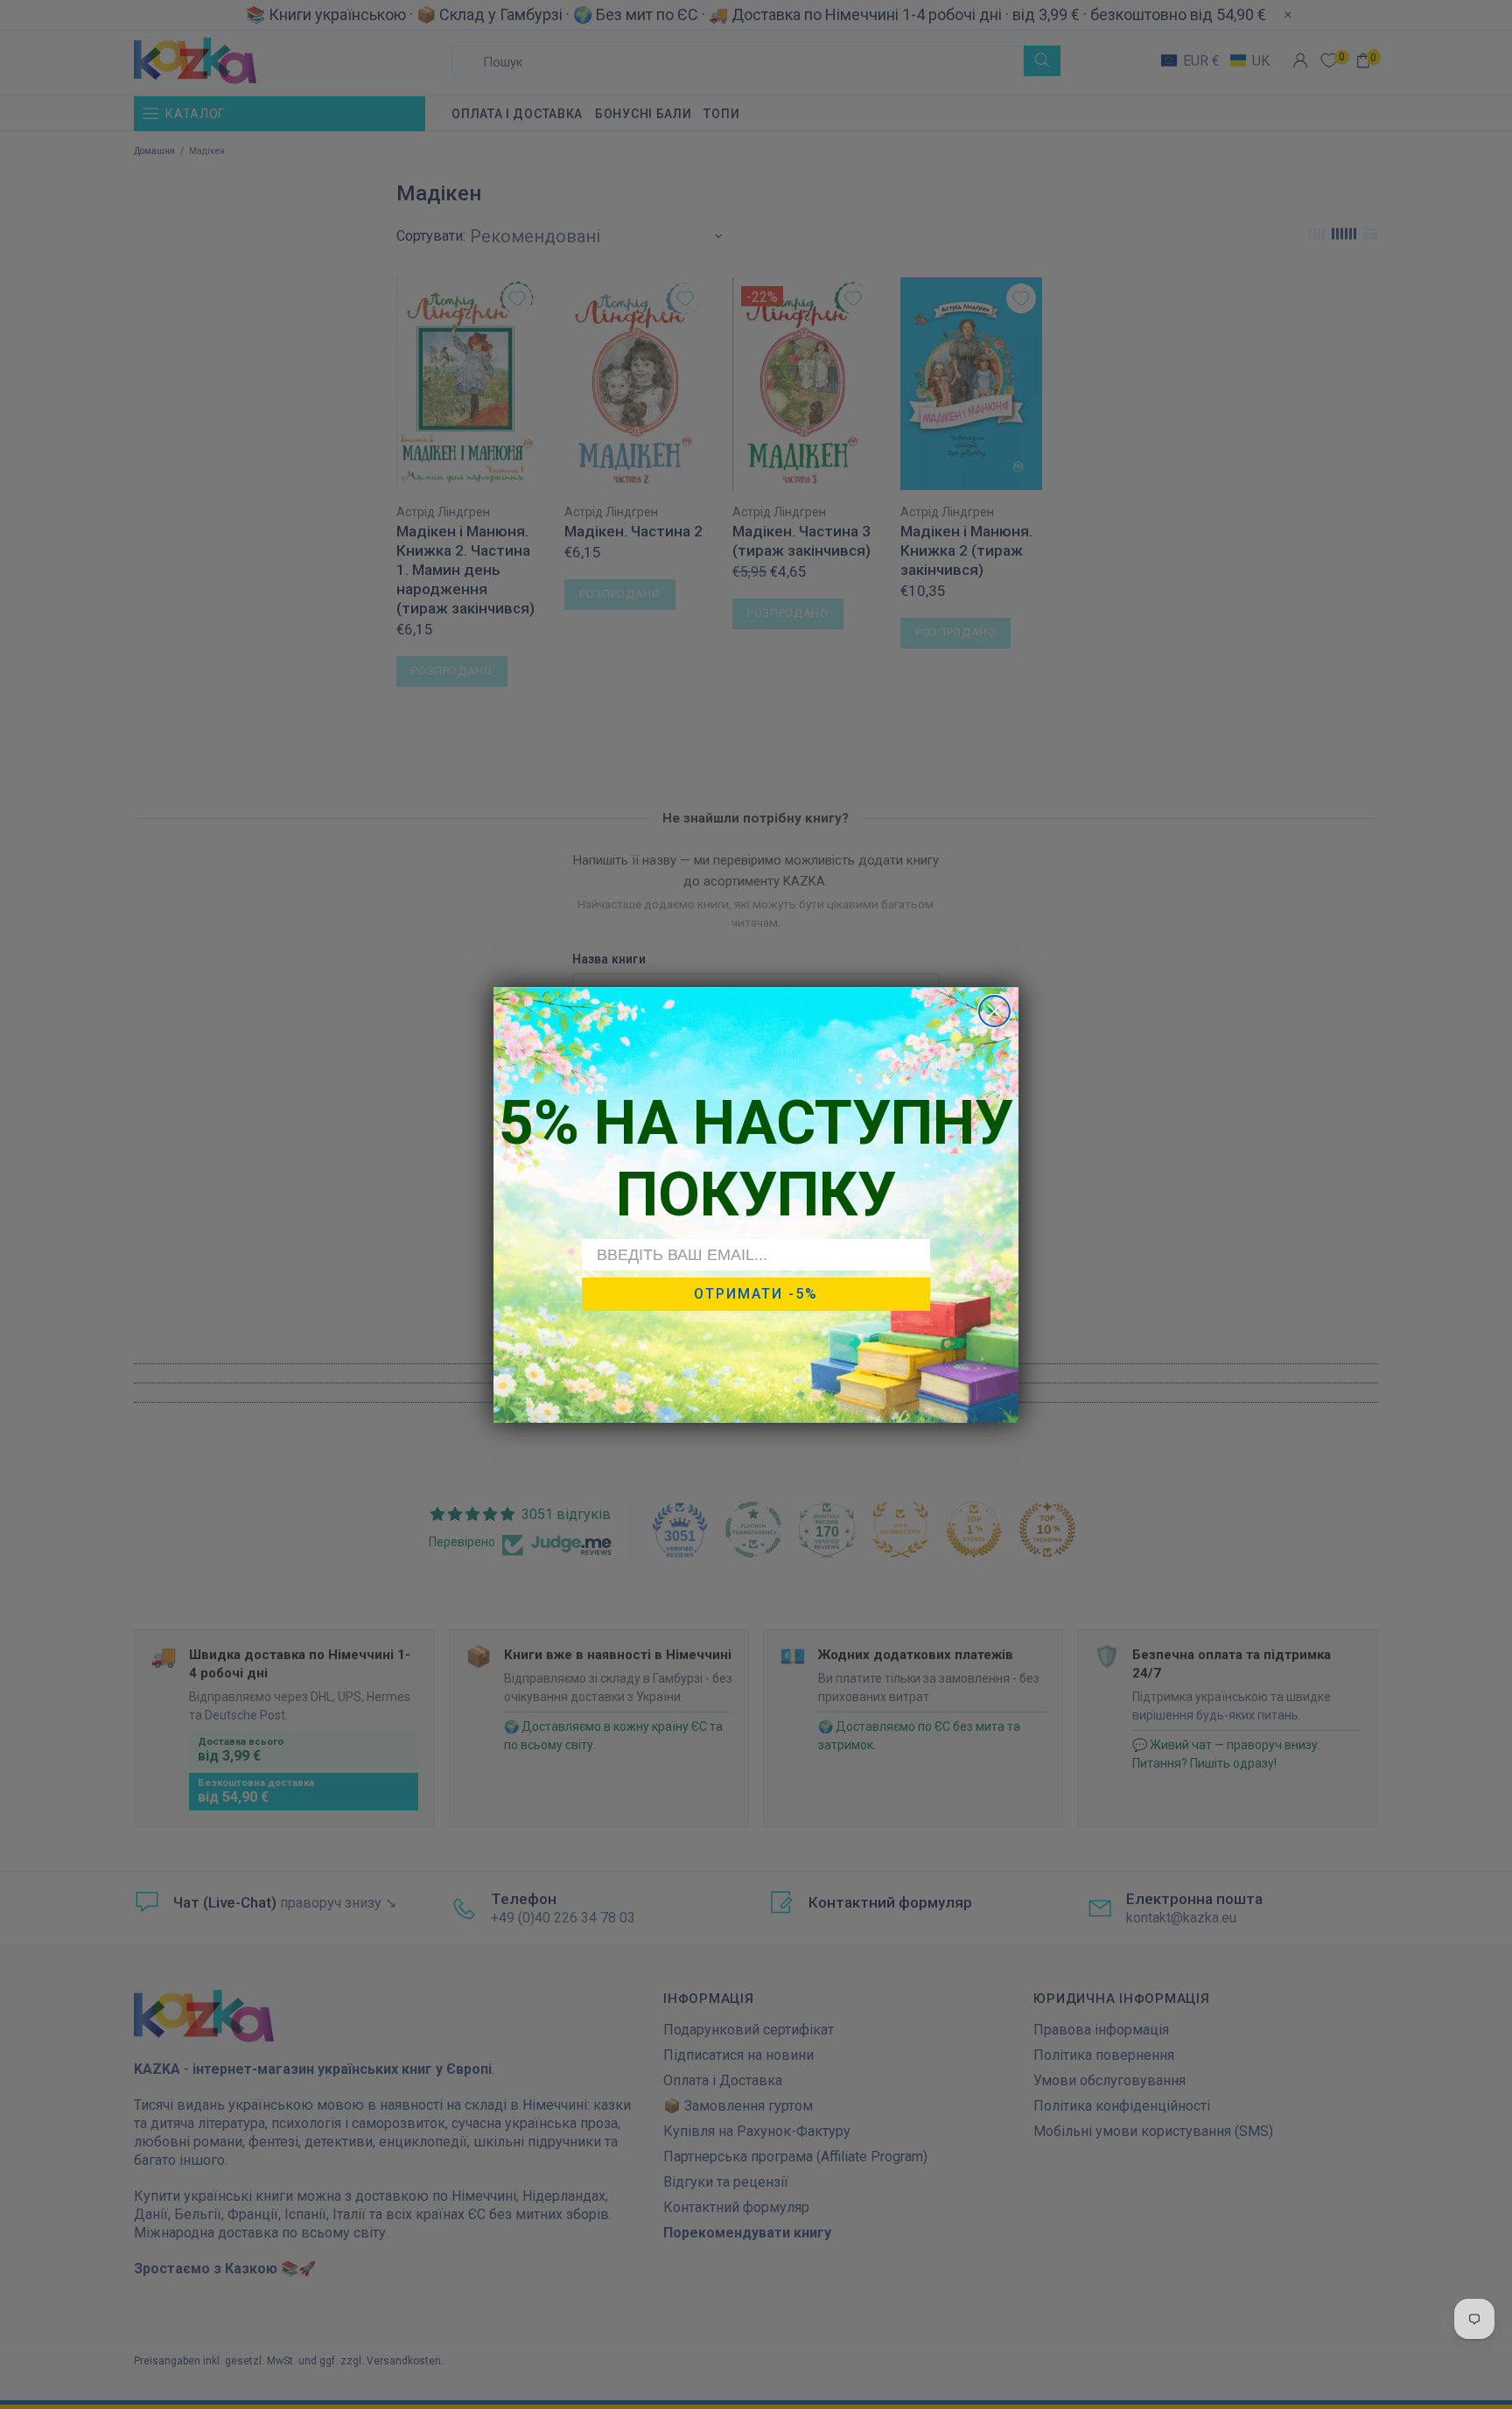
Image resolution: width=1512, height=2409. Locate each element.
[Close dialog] (994, 1011)
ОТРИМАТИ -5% (756, 1294)
